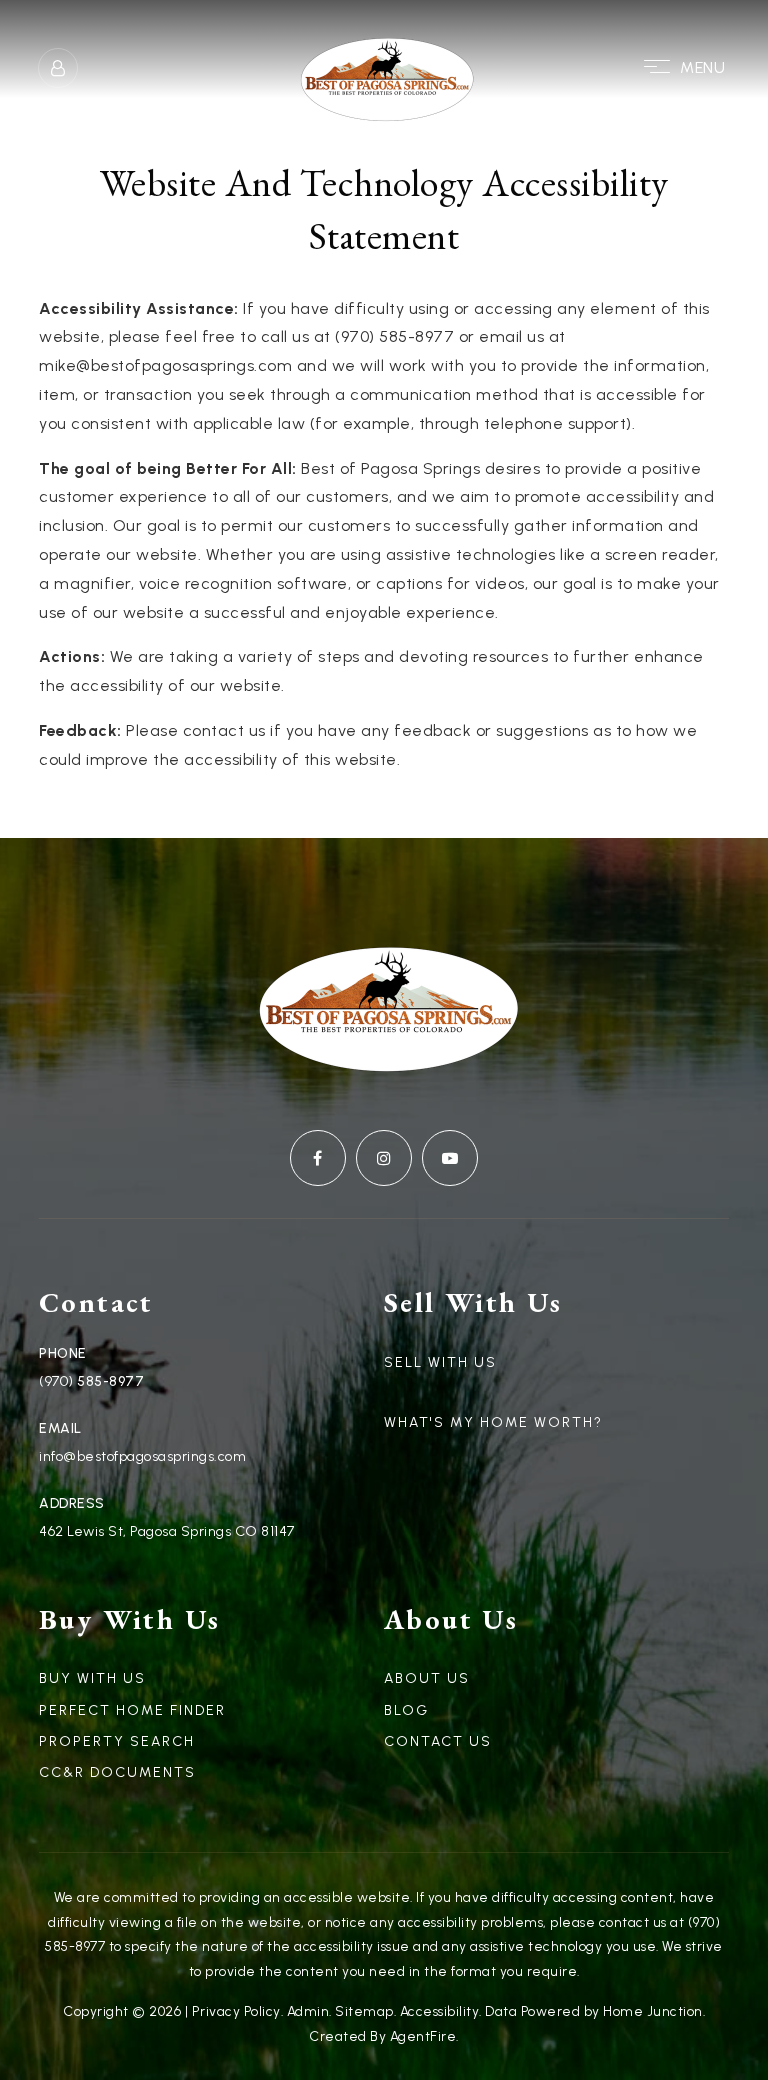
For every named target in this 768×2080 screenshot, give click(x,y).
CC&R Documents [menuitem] (117, 1772)
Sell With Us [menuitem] (440, 1362)
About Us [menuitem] (427, 1678)
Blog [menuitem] (406, 1710)
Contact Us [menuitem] (438, 1741)
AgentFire (423, 2036)
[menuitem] (384, 1394)
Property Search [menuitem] (117, 1741)
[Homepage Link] (384, 66)
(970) (58, 1381)
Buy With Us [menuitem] (92, 1678)
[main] (384, 465)
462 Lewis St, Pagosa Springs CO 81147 (167, 1531)
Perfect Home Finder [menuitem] (132, 1710)
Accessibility (440, 2011)
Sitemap (364, 2011)
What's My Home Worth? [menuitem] (493, 1422)
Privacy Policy (236, 2011)
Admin (308, 2011)
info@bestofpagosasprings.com (142, 1456)
